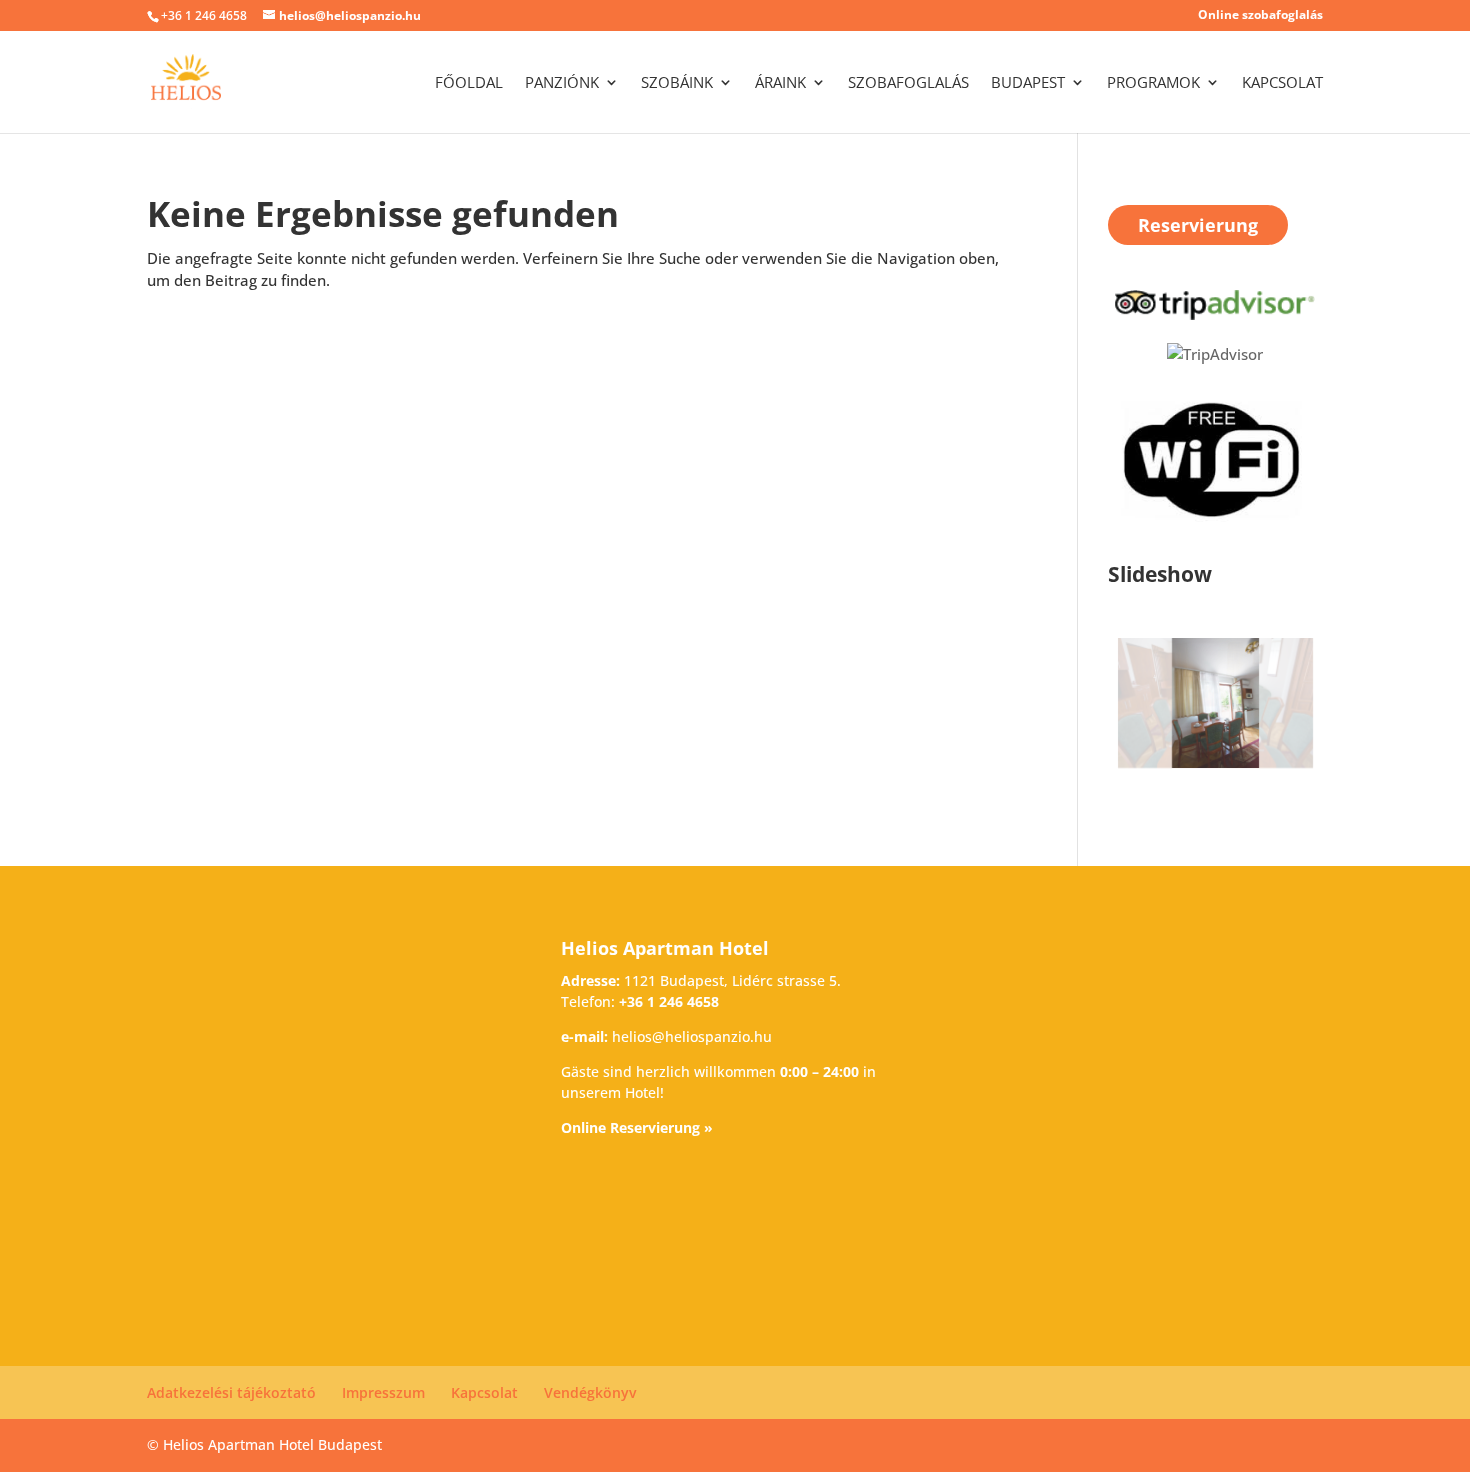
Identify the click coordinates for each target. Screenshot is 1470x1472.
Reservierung (1198, 225)
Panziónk (562, 83)
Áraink (780, 83)
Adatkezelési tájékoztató (231, 1392)
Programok (1153, 83)
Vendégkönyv (590, 1392)
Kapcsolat (1282, 83)
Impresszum (383, 1392)
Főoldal (469, 83)
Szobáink (677, 83)
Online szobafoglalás (1260, 16)
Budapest (1028, 83)
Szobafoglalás (908, 83)
